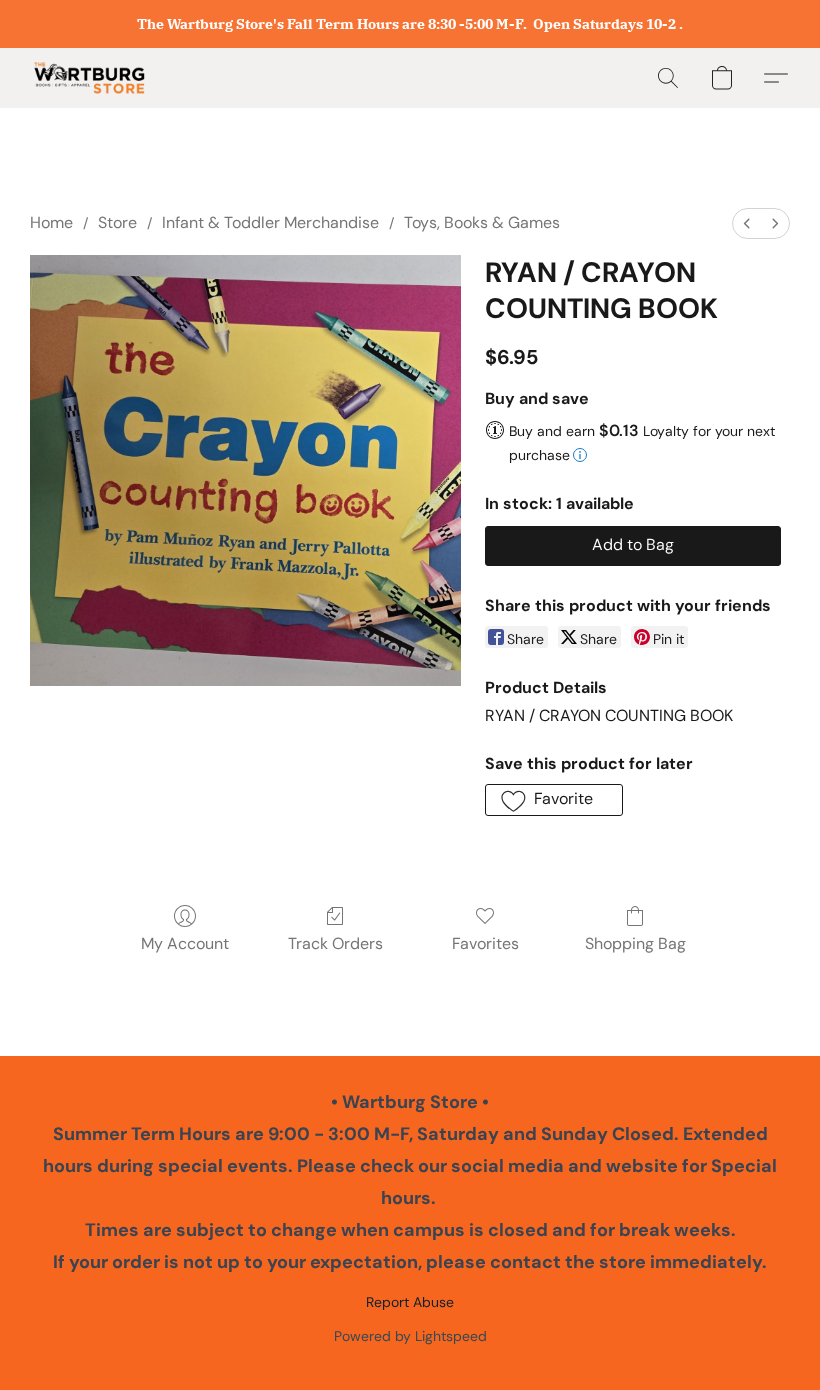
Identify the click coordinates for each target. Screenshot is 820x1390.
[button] (89, 78)
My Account (185, 943)
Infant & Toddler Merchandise (270, 222)
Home (51, 222)
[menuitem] (747, 223)
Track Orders (335, 943)
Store (117, 222)
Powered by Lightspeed (410, 1336)
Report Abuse (410, 1302)
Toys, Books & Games (482, 222)
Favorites (485, 943)
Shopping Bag (635, 943)
